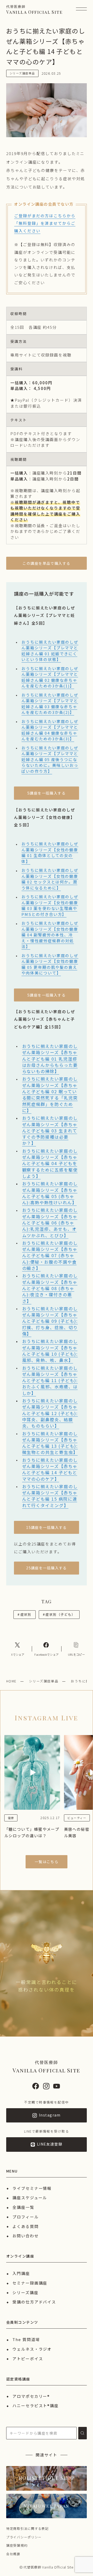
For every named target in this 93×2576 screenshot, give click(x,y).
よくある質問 (26, 2226)
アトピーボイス (28, 2359)
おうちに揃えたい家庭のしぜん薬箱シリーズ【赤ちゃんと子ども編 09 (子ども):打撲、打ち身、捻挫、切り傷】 (50, 1321)
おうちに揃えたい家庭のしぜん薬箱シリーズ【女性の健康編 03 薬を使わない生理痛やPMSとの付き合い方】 (50, 905)
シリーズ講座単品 (44, 1681)
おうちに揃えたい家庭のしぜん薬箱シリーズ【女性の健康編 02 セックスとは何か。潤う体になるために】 (50, 879)
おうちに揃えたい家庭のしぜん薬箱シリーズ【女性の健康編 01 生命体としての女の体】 (50, 852)
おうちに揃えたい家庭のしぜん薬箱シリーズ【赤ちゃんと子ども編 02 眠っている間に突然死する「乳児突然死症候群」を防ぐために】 (50, 1094)
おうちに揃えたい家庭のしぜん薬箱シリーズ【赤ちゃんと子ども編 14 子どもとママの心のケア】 (50, 1469)
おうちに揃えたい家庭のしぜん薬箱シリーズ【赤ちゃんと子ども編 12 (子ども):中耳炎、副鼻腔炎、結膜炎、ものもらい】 (50, 1413)
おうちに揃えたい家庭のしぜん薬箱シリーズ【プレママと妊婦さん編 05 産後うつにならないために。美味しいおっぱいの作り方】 (50, 759)
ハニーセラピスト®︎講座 (36, 2406)
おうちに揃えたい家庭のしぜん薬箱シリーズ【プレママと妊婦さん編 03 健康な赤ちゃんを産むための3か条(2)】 (50, 704)
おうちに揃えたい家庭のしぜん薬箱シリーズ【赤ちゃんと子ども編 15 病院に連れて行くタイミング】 (50, 1496)
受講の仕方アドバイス (34, 2302)
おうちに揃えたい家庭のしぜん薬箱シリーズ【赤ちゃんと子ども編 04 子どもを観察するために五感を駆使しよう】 (50, 1163)
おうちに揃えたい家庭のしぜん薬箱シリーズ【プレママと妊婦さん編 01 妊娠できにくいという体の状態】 (50, 651)
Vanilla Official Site (34, 9)
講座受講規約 (17, 2545)
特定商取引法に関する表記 (28, 2528)
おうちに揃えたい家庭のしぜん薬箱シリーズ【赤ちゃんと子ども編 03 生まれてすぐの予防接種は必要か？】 (50, 1130)
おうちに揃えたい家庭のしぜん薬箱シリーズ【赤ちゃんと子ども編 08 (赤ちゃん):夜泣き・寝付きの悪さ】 (50, 1288)
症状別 (25, 1614)
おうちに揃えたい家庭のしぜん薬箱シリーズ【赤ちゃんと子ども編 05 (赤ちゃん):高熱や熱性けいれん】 (50, 1193)
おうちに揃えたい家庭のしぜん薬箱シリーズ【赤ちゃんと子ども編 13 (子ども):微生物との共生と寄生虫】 (50, 1443)
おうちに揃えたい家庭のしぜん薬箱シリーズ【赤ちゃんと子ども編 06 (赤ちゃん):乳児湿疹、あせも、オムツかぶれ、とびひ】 (50, 1223)
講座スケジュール (30, 2198)
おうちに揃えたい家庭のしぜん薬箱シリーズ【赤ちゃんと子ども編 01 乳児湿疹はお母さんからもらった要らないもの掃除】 (50, 1059)
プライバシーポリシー (24, 2537)
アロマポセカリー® (31, 2396)
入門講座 (21, 2273)
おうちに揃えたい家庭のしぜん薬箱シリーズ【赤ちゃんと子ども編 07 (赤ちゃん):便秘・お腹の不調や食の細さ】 (50, 1255)
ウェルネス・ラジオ (32, 2349)
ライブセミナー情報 (32, 2188)
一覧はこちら (47, 1862)
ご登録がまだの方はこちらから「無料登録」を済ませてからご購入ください (45, 223)
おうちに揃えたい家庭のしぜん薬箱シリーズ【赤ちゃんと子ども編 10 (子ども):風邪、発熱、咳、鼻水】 (50, 1351)
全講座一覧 (23, 2207)
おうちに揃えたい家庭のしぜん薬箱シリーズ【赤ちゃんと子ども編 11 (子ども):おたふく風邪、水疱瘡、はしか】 (50, 1380)
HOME (11, 1681)
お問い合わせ (26, 2236)
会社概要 (13, 2554)
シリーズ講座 (25, 2292)
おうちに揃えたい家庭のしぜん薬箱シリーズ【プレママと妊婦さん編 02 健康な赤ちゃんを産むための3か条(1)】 (50, 677)
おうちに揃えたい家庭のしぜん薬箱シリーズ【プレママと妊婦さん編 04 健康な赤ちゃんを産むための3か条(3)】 (50, 730)
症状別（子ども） (59, 1614)
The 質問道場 (26, 2339)
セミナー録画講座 (30, 2283)
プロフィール (26, 2217)
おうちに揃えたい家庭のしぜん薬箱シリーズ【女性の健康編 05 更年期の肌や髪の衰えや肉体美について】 (50, 964)
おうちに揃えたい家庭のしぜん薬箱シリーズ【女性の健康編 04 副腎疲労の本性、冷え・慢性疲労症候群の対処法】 (50, 935)
